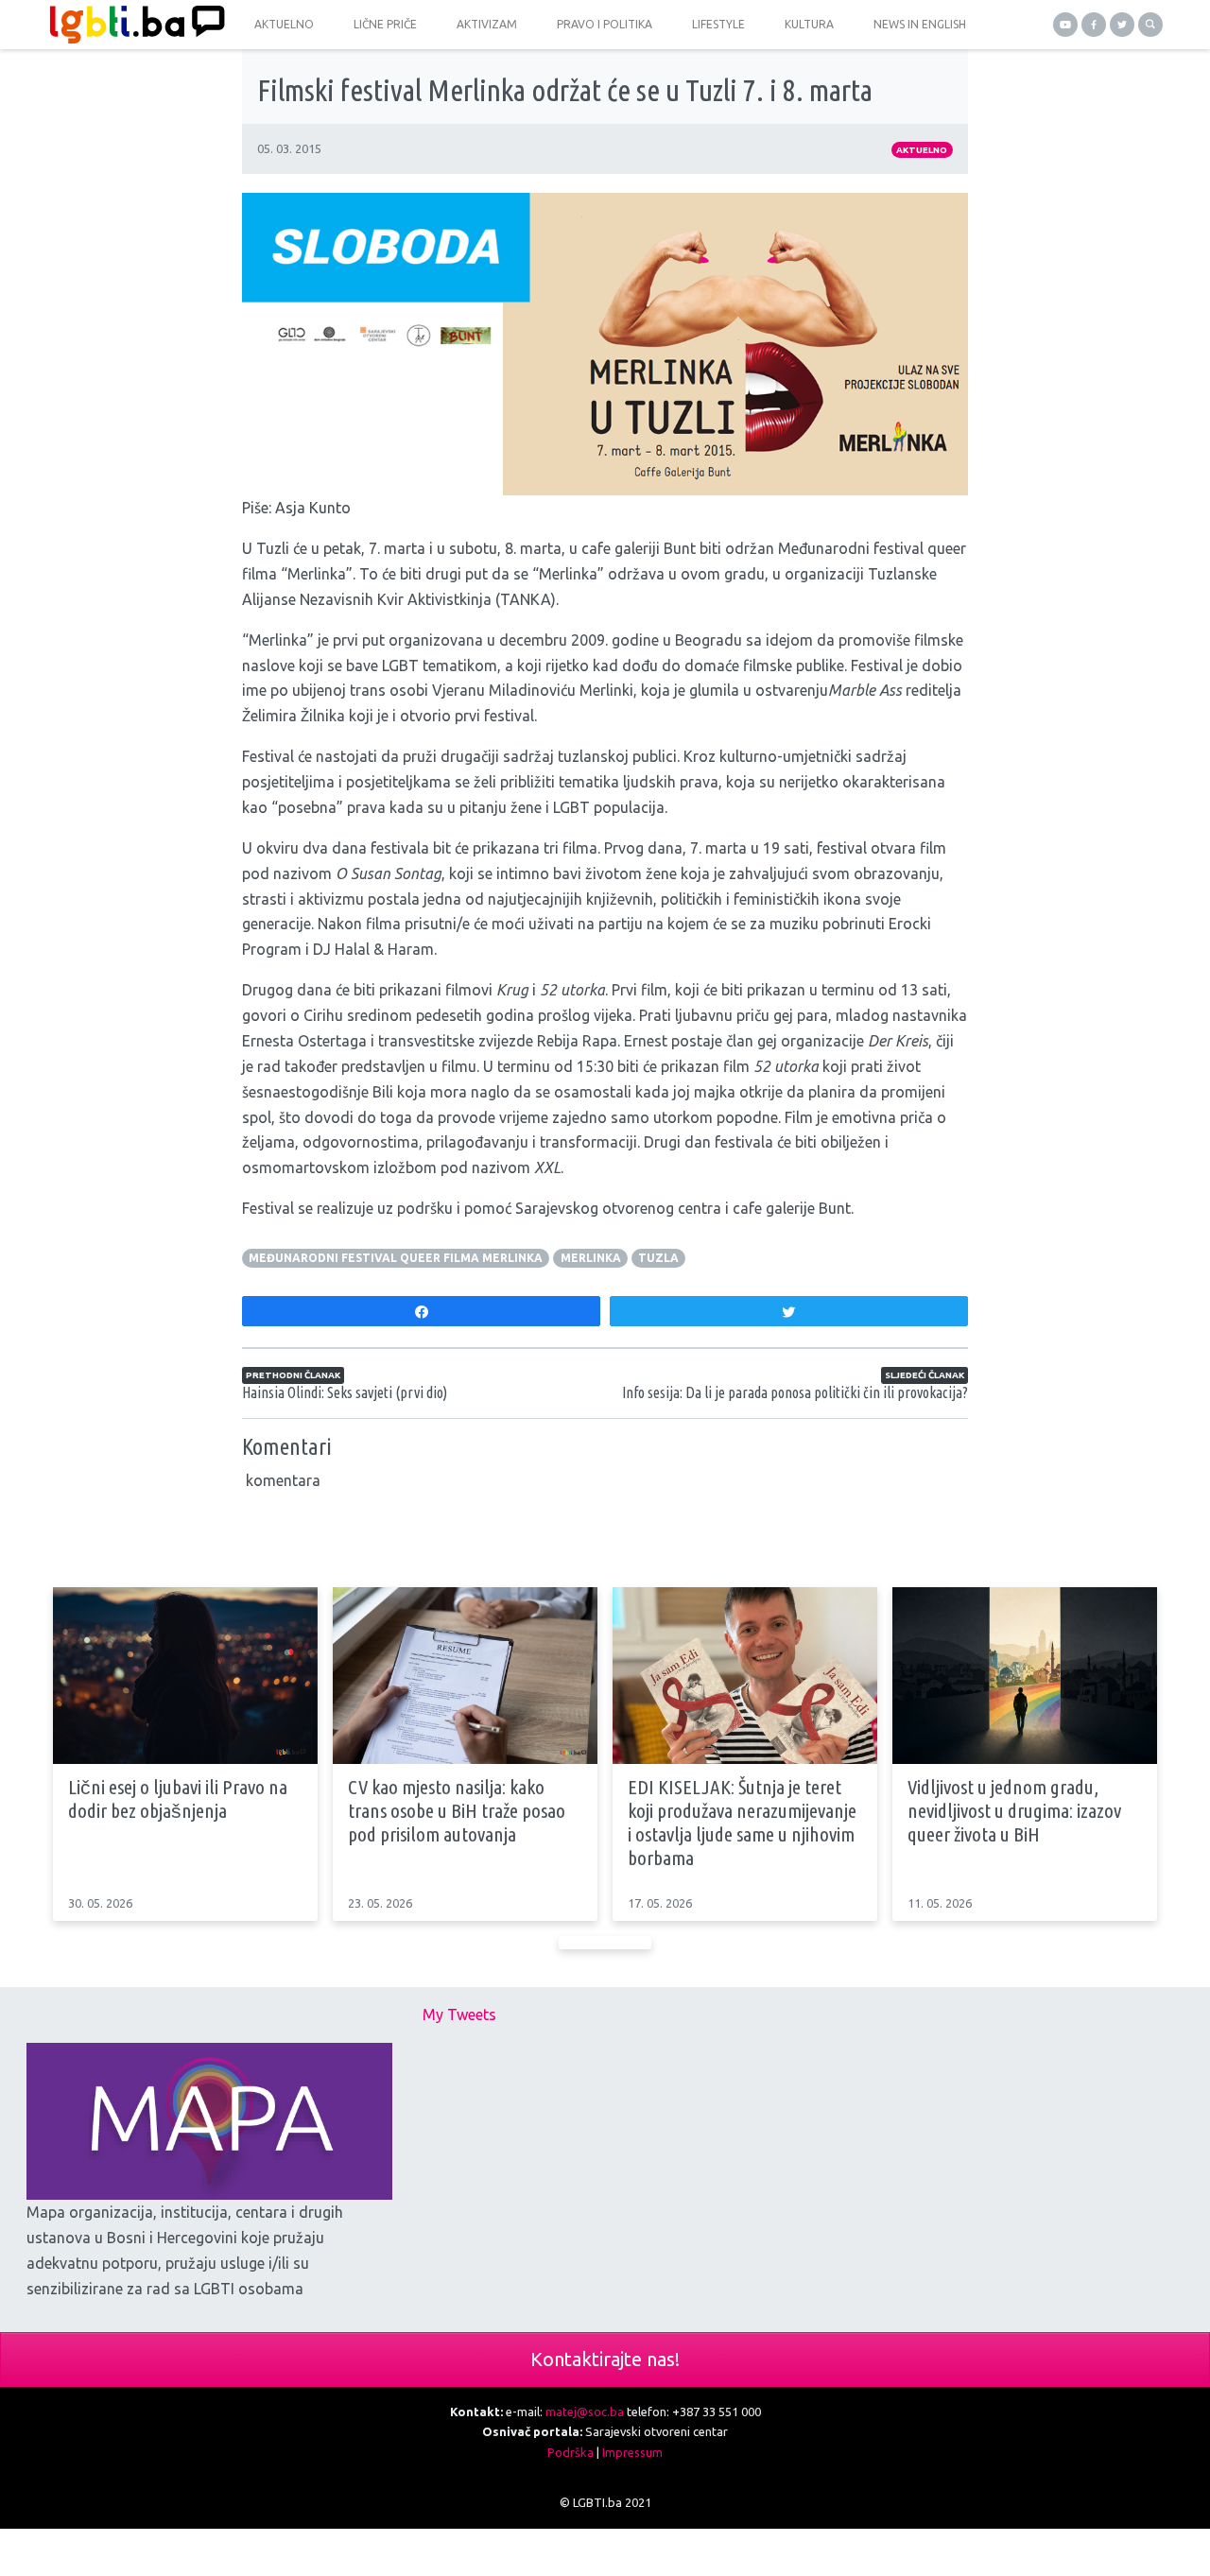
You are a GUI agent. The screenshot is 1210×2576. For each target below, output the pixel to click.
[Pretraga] (1150, 25)
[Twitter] (1122, 25)
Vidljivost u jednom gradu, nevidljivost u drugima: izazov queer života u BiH (1014, 1810)
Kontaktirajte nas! (605, 2359)
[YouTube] (1065, 25)
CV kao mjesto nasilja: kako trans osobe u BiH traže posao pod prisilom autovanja (457, 1810)
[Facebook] (1094, 25)
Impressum (632, 2452)
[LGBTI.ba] (132, 25)
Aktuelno (922, 150)
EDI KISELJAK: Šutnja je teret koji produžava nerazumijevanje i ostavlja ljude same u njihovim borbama (742, 1823)
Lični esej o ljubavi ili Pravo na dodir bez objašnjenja (178, 1798)
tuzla (658, 1258)
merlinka (591, 1258)
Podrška (570, 2452)
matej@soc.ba (585, 2412)
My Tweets (459, 2014)
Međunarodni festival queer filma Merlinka (396, 1258)
